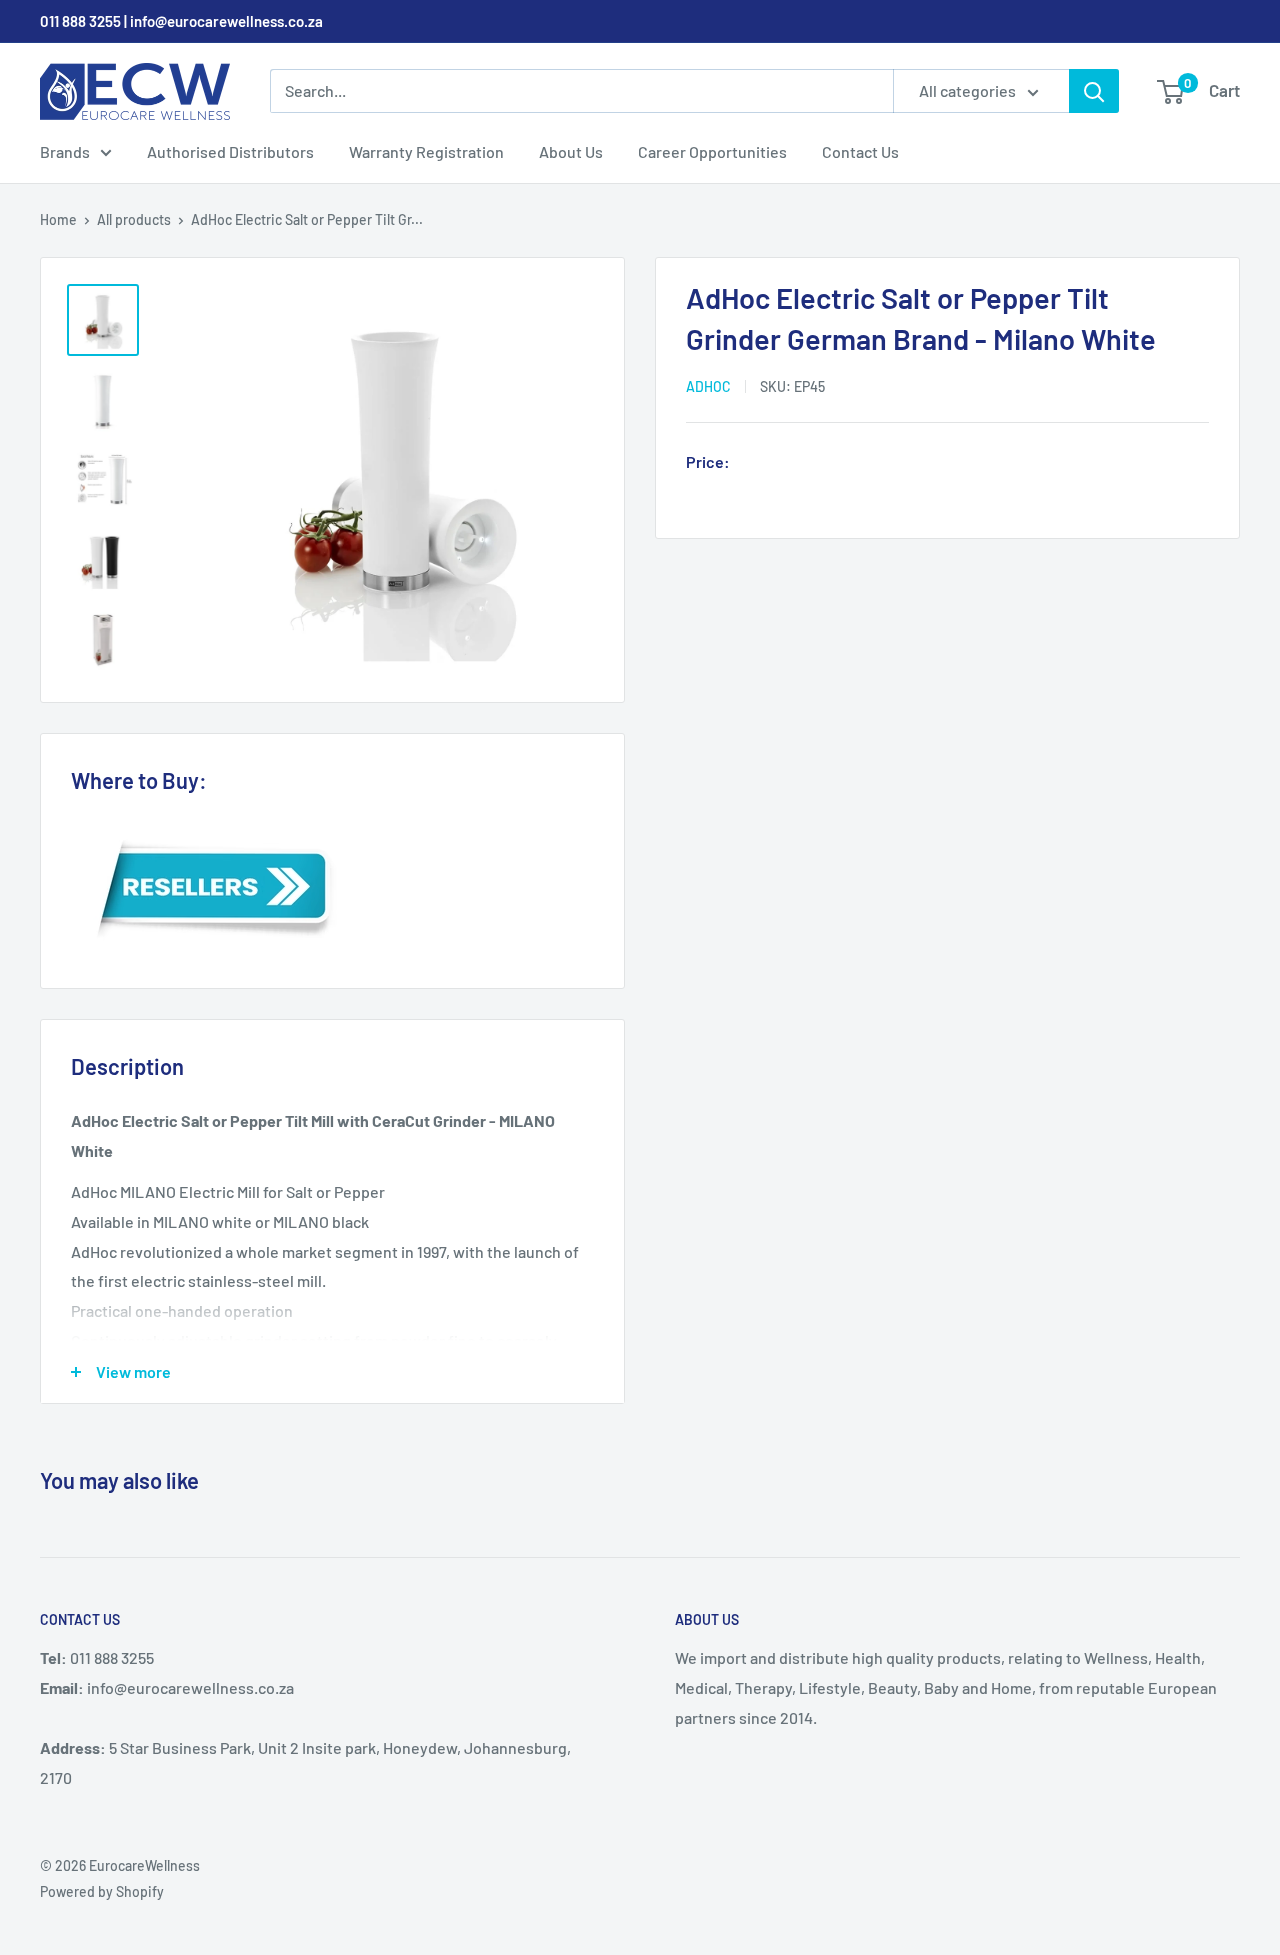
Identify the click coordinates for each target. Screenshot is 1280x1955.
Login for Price (794, 464)
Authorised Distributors (230, 151)
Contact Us (860, 151)
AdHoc (708, 386)
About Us (571, 151)
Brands (65, 151)
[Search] (1094, 91)
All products (134, 219)
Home (58, 219)
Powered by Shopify (102, 1891)
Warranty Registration (426, 151)
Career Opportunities (712, 151)
